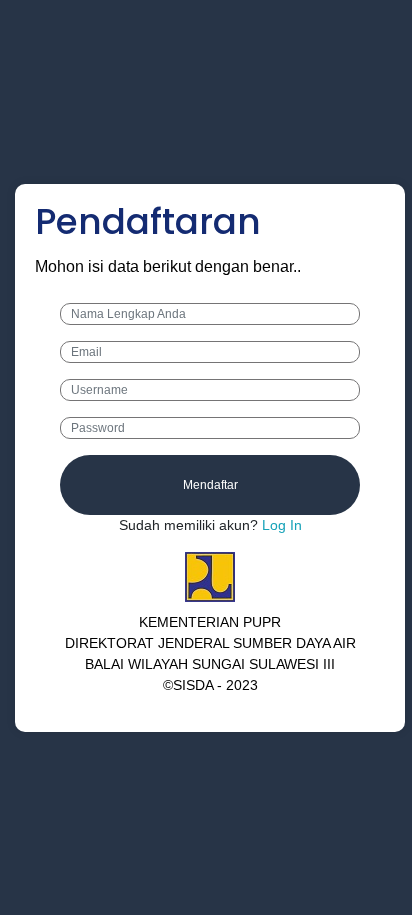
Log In (280, 525)
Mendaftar (210, 485)
